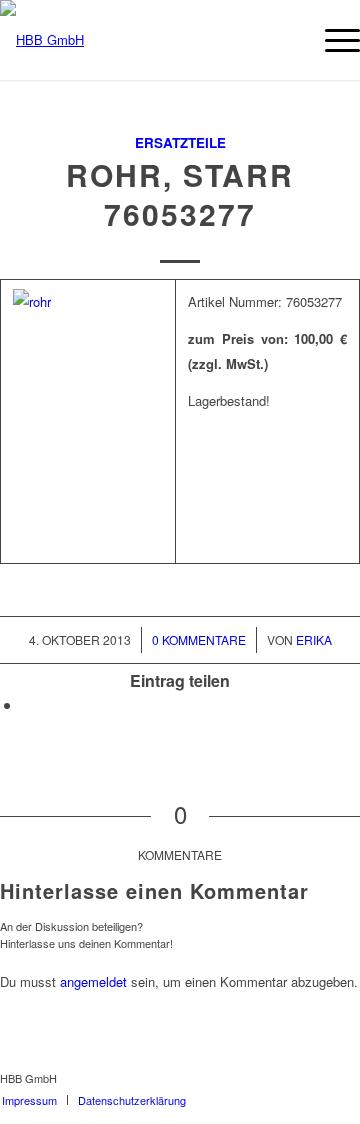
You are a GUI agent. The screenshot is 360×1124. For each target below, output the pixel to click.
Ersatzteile (180, 142)
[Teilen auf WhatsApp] (28, 704)
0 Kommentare (199, 639)
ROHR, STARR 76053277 (180, 194)
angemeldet (93, 981)
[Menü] (332, 40)
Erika (314, 639)
